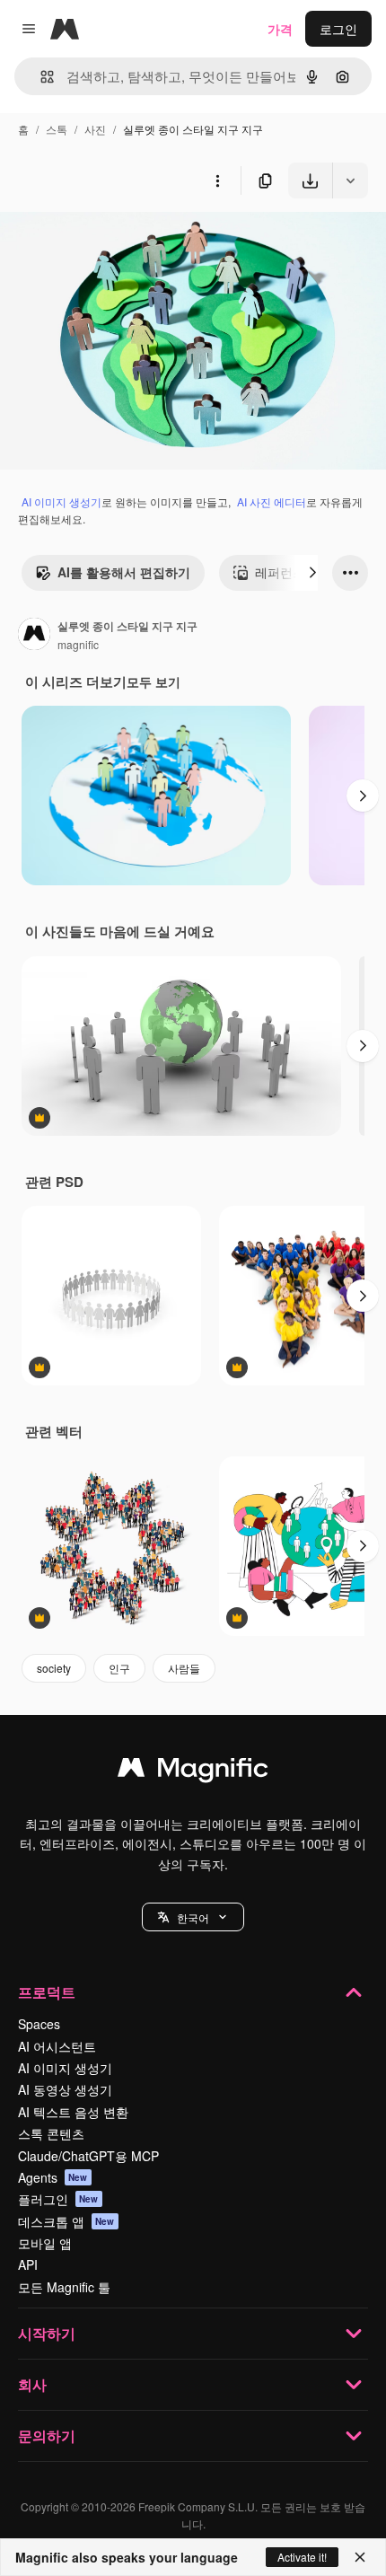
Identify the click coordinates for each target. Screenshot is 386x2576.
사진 (95, 129)
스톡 (57, 129)
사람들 (184, 1668)
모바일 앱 (45, 2243)
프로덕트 (47, 1992)
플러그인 (58, 2199)
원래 (103, 240)
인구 (119, 1668)
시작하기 (47, 2333)
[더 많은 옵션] (217, 180)
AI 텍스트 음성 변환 (73, 2112)
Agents (53, 2177)
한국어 (193, 1917)
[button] (193, 1917)
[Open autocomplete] (40, 77)
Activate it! (302, 2557)
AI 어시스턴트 (57, 2046)
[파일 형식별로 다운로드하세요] (350, 180)
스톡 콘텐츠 (51, 2133)
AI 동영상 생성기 (65, 2089)
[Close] (360, 2557)
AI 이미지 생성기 (61, 501)
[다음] (312, 573)
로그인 (338, 29)
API (28, 2264)
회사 (32, 2384)
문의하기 (47, 2435)
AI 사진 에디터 (272, 501)
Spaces (39, 2024)
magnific (78, 644)
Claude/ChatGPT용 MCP (88, 2156)
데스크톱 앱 (66, 2221)
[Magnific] (193, 1772)
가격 (280, 29)
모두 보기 (154, 681)
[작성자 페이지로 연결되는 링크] (34, 636)
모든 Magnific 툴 (64, 2287)
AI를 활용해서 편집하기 (124, 572)
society (54, 1668)
